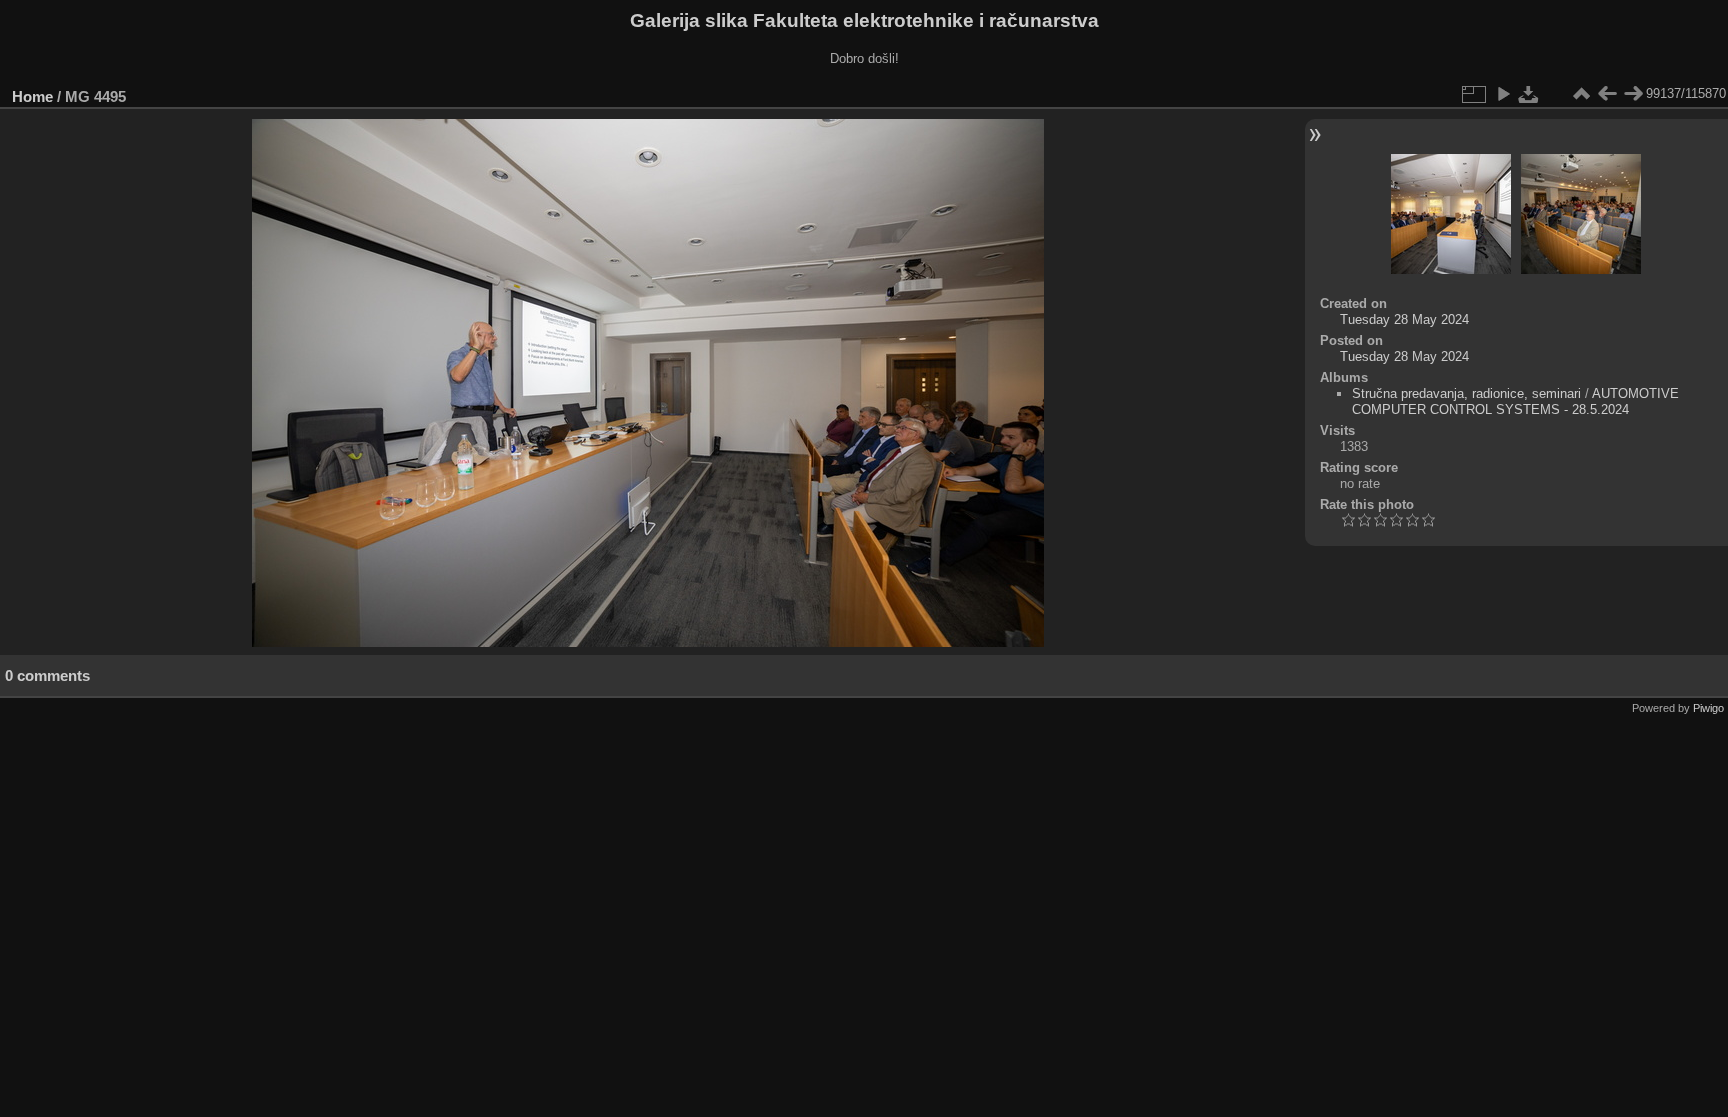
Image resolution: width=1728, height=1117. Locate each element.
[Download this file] (1529, 94)
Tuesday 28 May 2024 (1404, 319)
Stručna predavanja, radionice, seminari (1466, 393)
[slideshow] (1503, 94)
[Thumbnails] (1581, 94)
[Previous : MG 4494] (1607, 94)
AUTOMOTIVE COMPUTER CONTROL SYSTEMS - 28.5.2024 (1515, 401)
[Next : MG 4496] (1633, 94)
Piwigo (1708, 708)
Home (32, 96)
